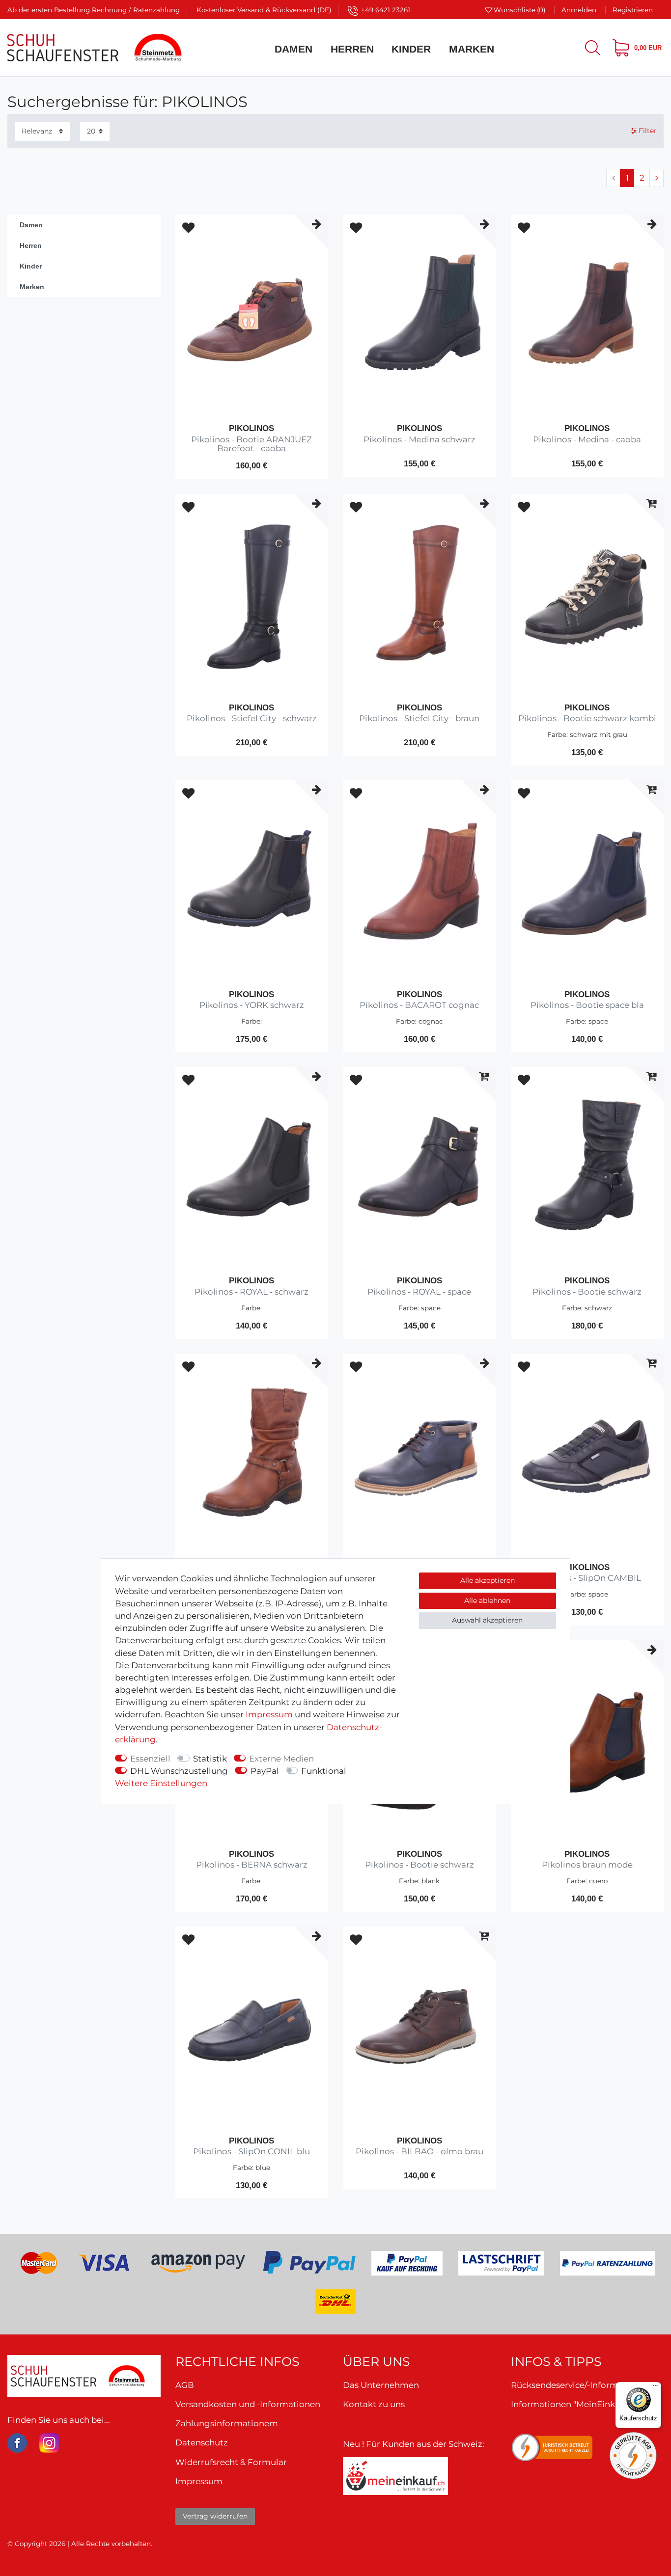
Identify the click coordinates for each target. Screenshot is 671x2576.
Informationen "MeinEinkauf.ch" (577, 2404)
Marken (472, 49)
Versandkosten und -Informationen (248, 2404)
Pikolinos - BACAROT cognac (419, 1005)
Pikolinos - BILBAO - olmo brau (419, 2152)
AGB (185, 2385)
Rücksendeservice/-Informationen (581, 2385)
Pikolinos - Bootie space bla (587, 1005)
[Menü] (655, 2388)
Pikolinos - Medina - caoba (587, 440)
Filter (647, 131)
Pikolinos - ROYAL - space (419, 1292)
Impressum (269, 1714)
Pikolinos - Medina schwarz (419, 440)
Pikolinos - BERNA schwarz (252, 1865)
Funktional (324, 1771)
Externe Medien (281, 1758)
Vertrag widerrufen (215, 2516)
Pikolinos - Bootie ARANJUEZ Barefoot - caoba (252, 444)
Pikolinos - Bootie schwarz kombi (587, 719)
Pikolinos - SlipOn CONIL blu (252, 2152)
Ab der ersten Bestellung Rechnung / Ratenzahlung (94, 10)
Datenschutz (202, 2442)
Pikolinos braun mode (587, 1865)
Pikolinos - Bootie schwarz (587, 1292)
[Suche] (592, 48)
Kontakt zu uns (374, 2404)
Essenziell (150, 1758)
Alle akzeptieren (488, 1580)
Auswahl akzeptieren (487, 1620)
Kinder (411, 49)
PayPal (265, 1771)
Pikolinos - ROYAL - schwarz (252, 1292)
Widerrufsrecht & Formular (231, 2462)
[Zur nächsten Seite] (657, 178)
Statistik (210, 1758)
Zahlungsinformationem (227, 2423)
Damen (294, 49)
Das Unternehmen (381, 2385)
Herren (352, 49)
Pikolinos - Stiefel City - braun (419, 719)
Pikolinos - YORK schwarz (252, 1005)
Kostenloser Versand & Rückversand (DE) (264, 10)
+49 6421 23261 (386, 10)
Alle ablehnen (487, 1600)
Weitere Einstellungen (161, 1783)
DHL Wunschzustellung (179, 1771)
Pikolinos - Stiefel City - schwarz (252, 719)
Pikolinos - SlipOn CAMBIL (587, 1578)
